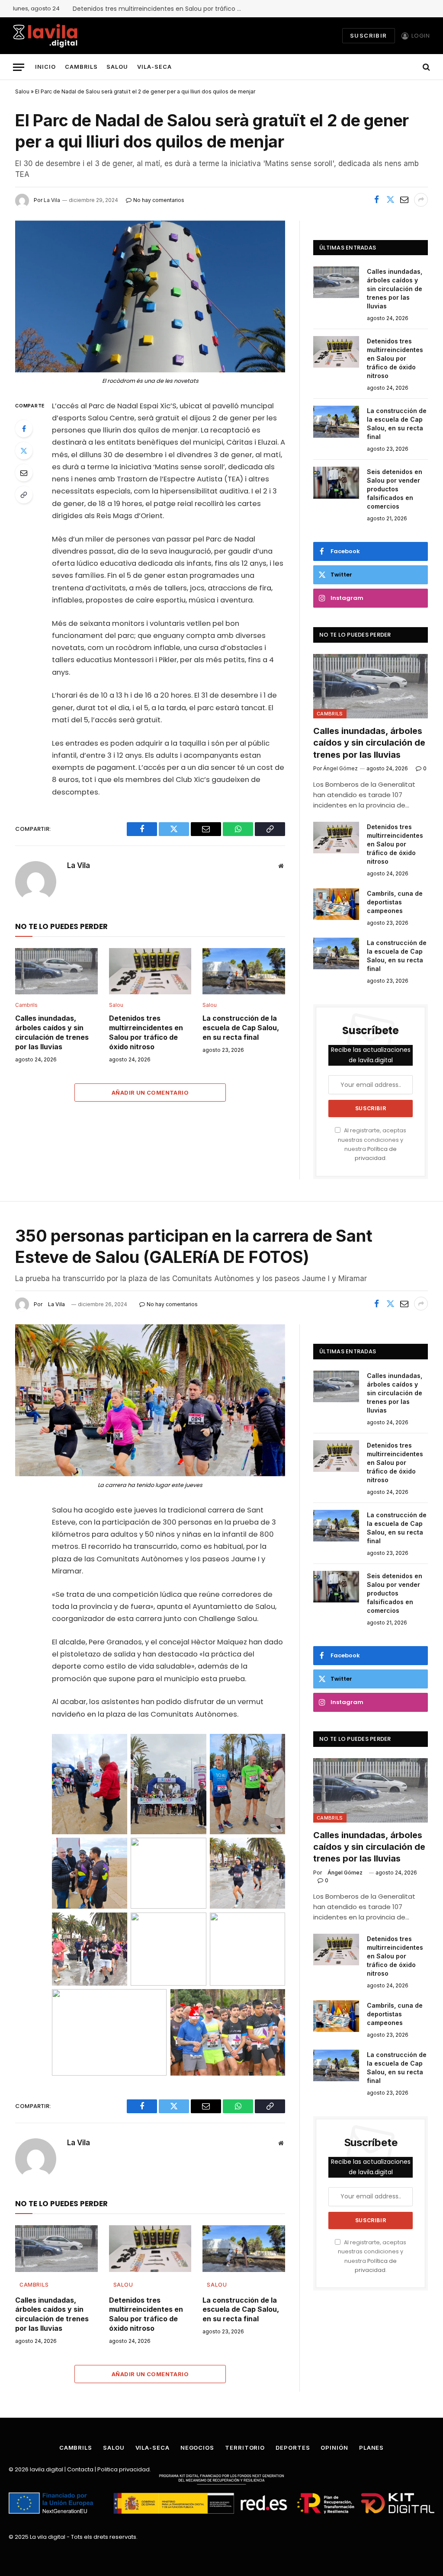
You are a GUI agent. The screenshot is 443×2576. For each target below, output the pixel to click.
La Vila (79, 865)
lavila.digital (47, 2469)
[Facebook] (24, 429)
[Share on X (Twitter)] (390, 200)
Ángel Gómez (345, 1873)
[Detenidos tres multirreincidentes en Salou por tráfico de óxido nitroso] (150, 971)
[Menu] (19, 67)
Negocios (197, 2448)
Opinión (334, 2448)
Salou (117, 67)
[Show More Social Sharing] (421, 200)
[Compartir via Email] (404, 200)
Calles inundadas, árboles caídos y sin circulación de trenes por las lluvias (52, 1032)
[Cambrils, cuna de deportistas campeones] (336, 904)
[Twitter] (24, 451)
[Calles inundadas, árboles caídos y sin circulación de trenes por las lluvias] (56, 971)
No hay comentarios (172, 1304)
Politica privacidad (124, 2469)
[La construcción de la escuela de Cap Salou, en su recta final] (244, 971)
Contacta (80, 2469)
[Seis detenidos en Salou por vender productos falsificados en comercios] (336, 482)
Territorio (245, 2448)
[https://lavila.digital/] (45, 36)
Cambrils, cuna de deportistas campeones (395, 902)
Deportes (293, 2448)
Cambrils (81, 67)
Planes (371, 2448)
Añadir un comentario (150, 1093)
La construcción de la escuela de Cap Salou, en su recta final (241, 1028)
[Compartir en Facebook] (376, 200)
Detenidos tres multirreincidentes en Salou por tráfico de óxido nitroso (159, 9)
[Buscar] (425, 67)
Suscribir (369, 35)
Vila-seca (154, 67)
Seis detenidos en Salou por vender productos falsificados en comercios (395, 489)
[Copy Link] (24, 495)
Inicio (45, 67)
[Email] (24, 473)
